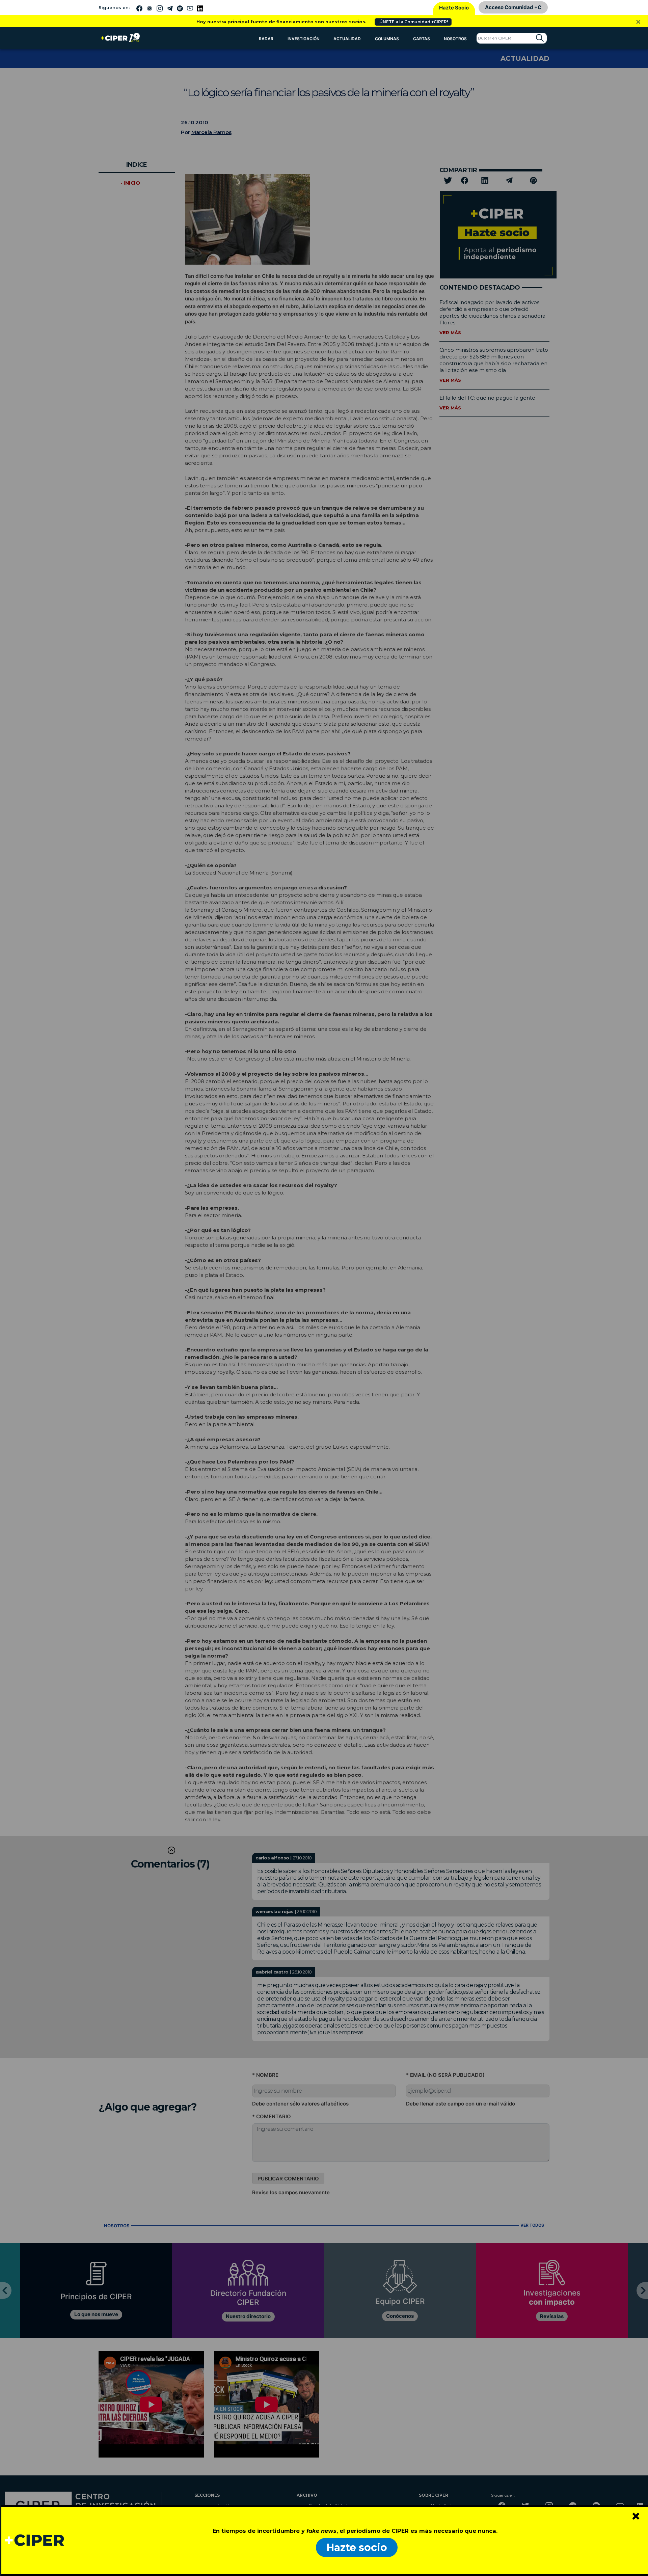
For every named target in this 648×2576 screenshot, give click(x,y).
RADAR (266, 39)
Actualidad (347, 39)
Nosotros (455, 39)
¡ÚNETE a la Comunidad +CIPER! (413, 22)
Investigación (304, 39)
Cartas (422, 39)
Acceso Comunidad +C (513, 7)
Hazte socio (357, 2547)
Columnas (387, 39)
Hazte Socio (454, 8)
